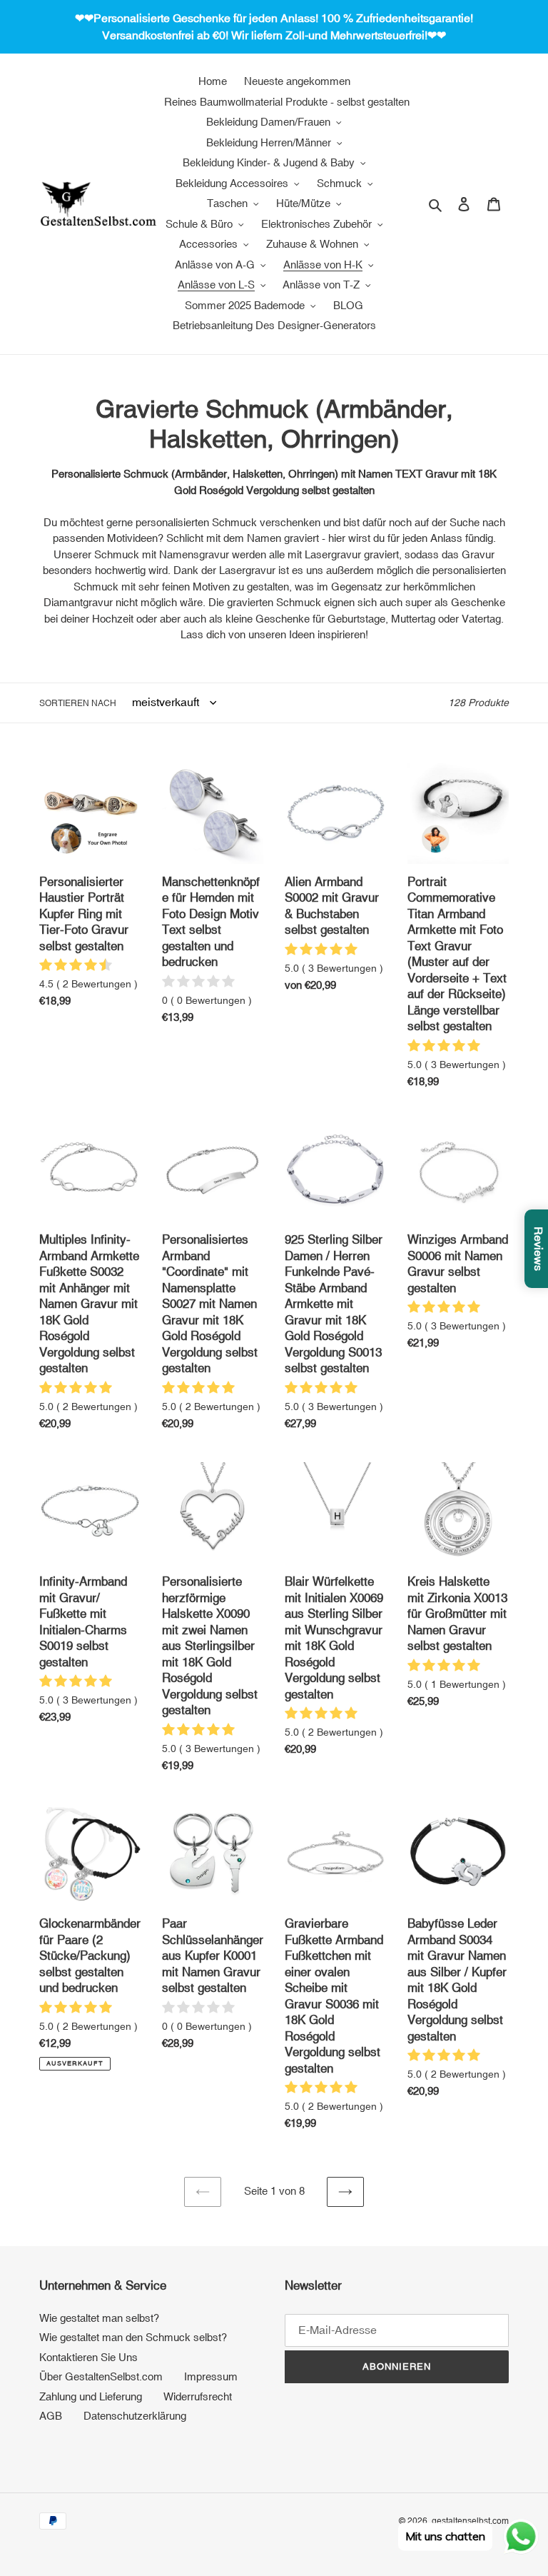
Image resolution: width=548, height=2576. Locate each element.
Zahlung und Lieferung (91, 2396)
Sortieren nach (78, 703)
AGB (51, 2416)
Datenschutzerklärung (135, 2416)
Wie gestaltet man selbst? (99, 2318)
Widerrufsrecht (198, 2396)
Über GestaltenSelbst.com (101, 2376)
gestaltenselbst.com (470, 2521)
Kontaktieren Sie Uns (88, 2357)
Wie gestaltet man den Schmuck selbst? (133, 2337)
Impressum (211, 2376)
